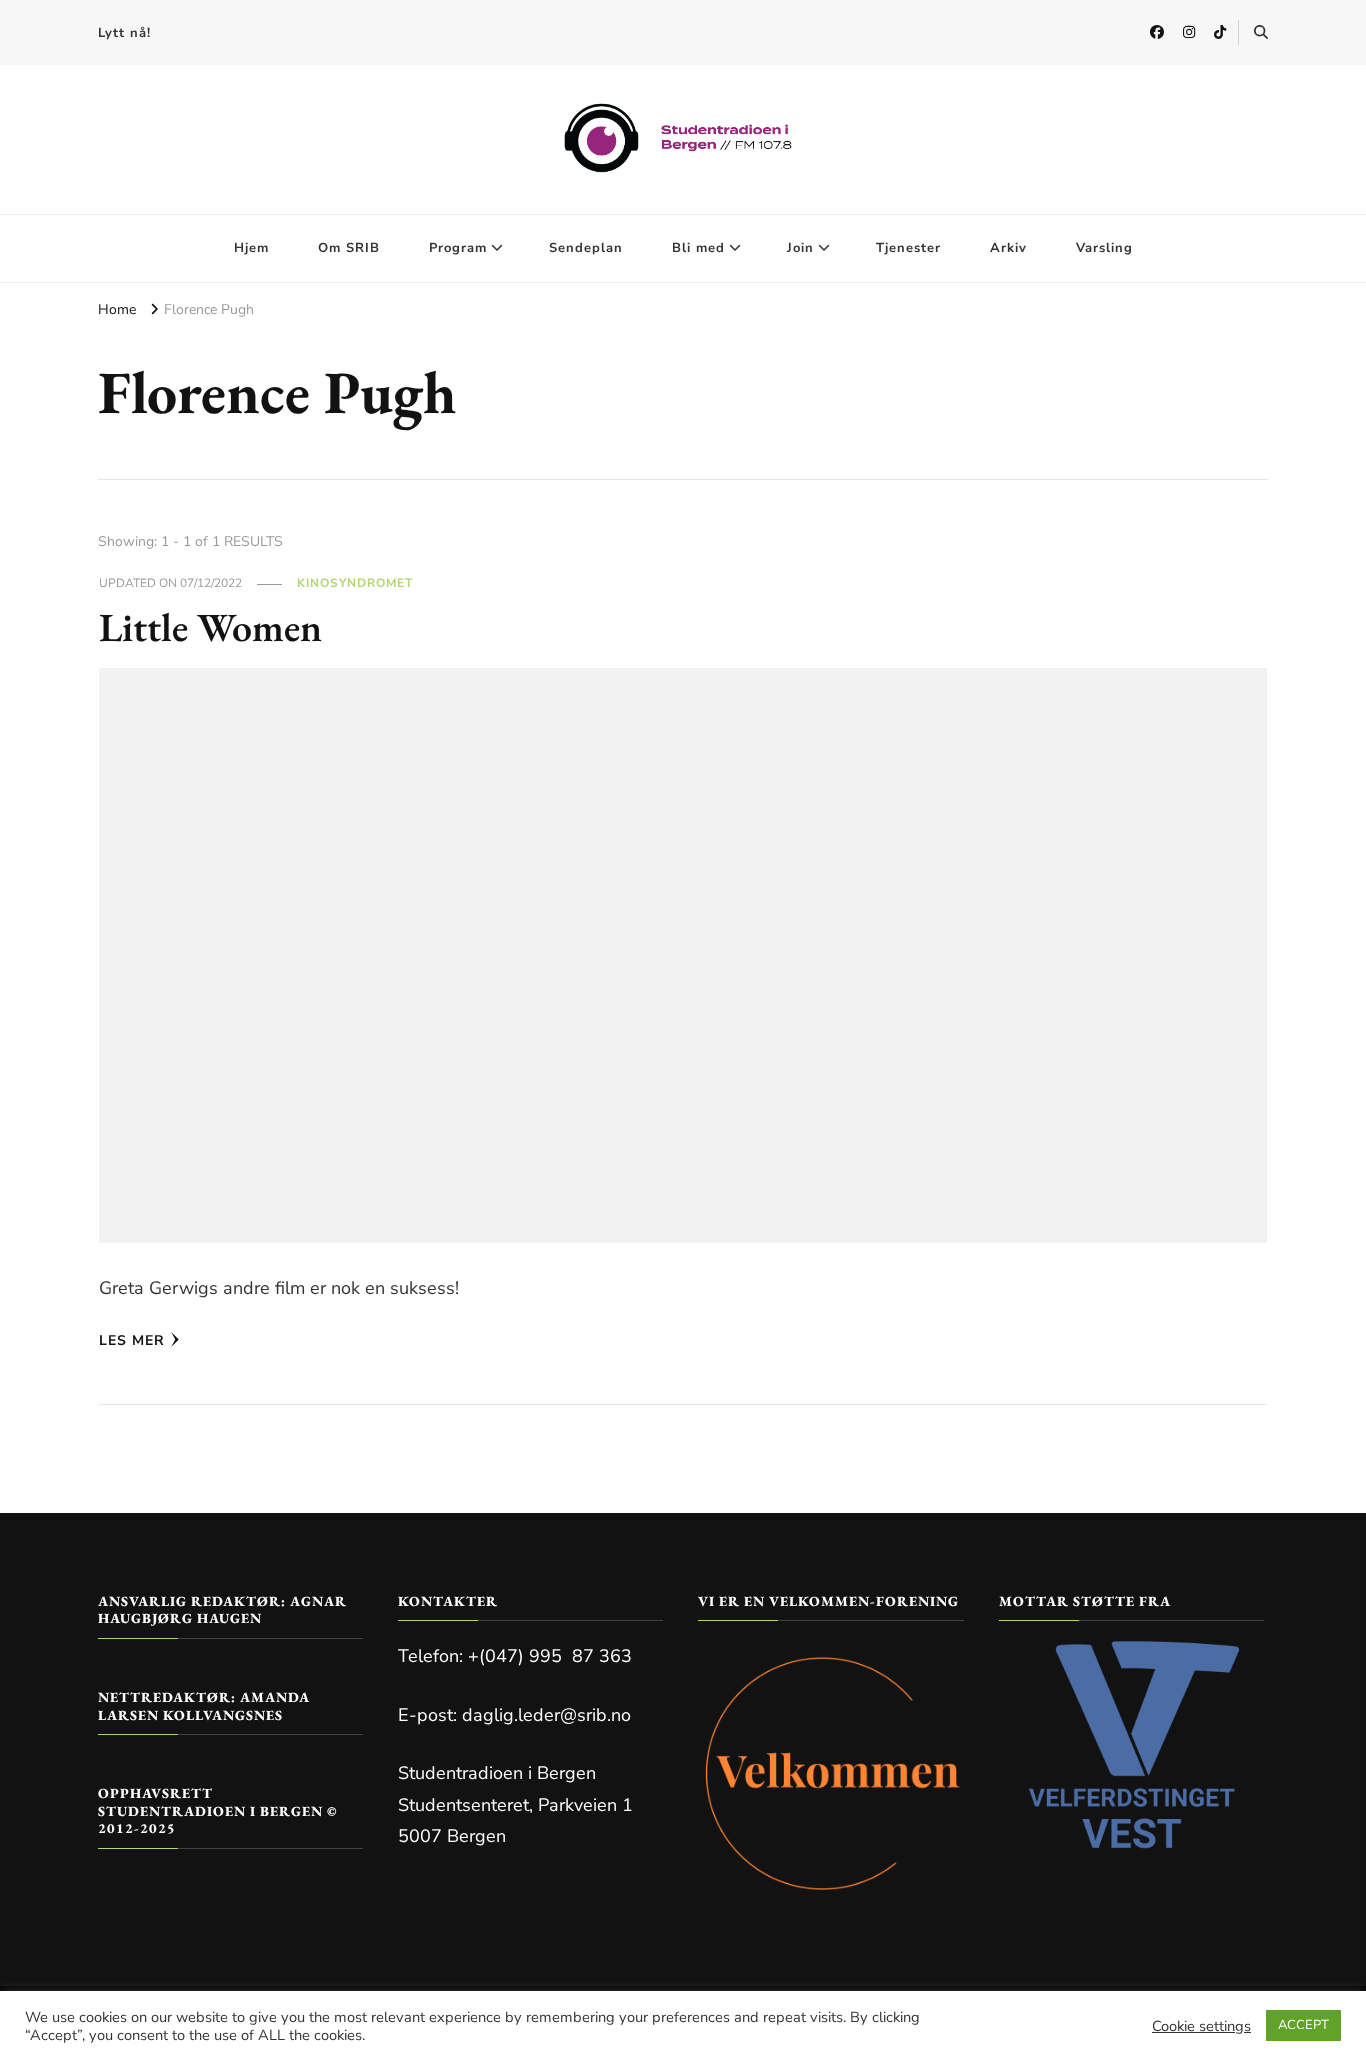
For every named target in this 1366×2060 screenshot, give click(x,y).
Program (458, 248)
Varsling (1104, 248)
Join (800, 248)
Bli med (698, 248)
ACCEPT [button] (1303, 2025)
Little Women (210, 627)
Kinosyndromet (355, 583)
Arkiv (1008, 248)
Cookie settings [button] (1201, 2026)
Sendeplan (586, 248)
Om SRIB (349, 248)
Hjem (251, 248)
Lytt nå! (124, 33)
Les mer (132, 1340)
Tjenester (908, 248)
